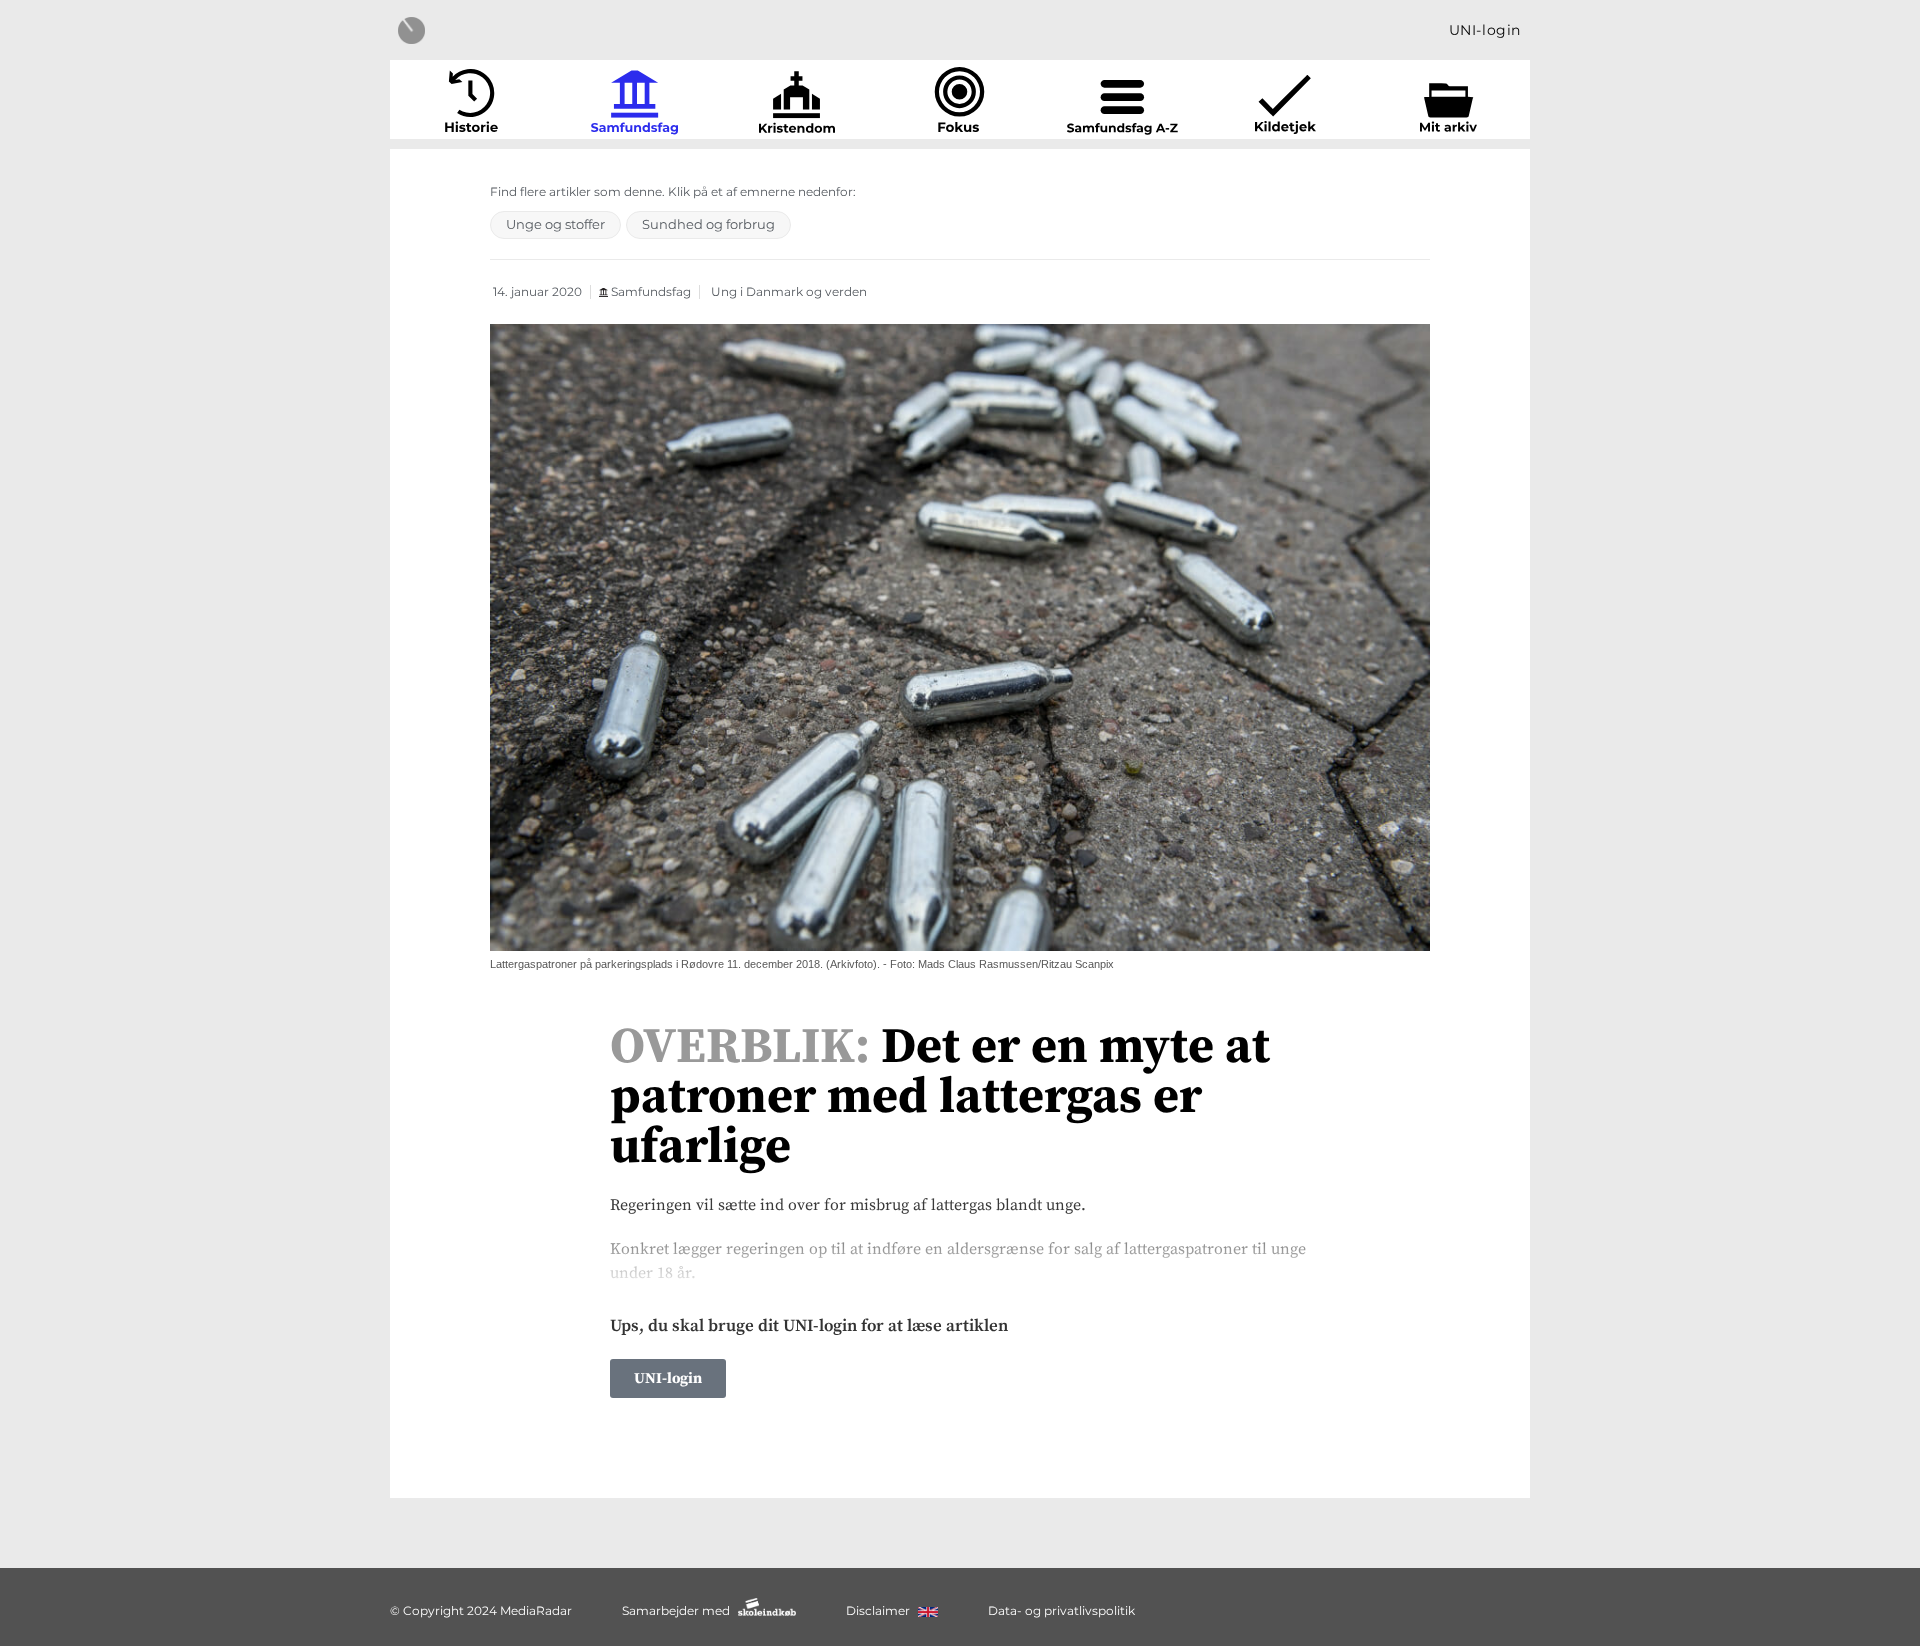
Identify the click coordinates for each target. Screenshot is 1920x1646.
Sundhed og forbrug (708, 224)
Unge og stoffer (555, 224)
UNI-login (1485, 30)
